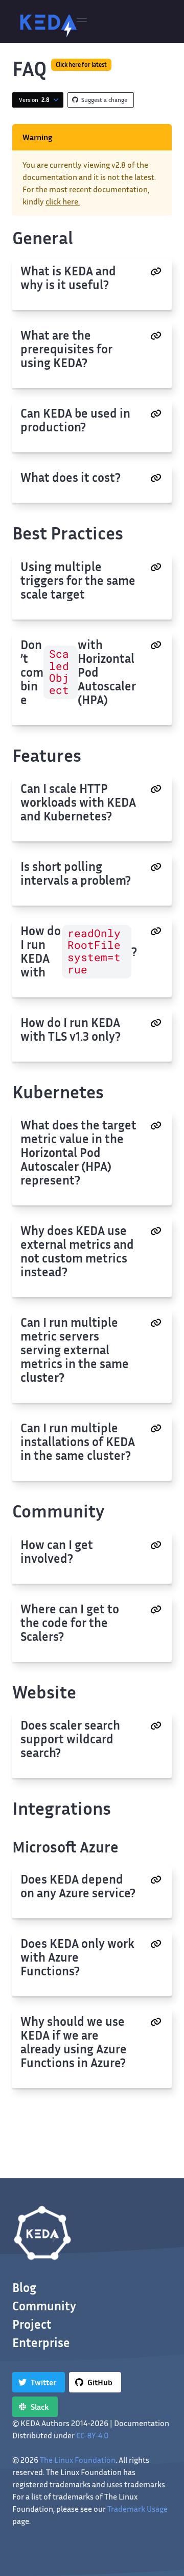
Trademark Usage (137, 2509)
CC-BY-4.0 (93, 2435)
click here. (63, 201)
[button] (82, 21)
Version (34, 100)
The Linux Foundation (78, 2460)
